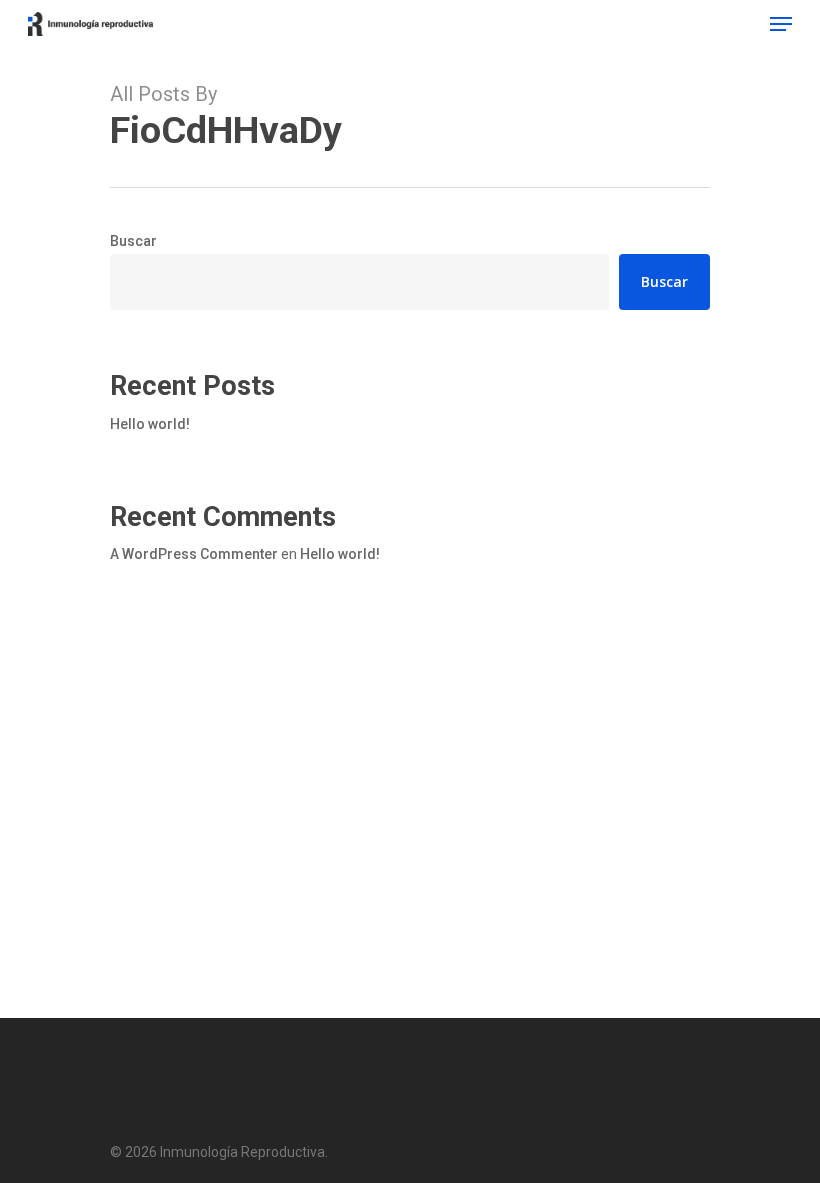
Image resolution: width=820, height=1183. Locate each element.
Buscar (133, 241)
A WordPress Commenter (194, 554)
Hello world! (150, 424)
